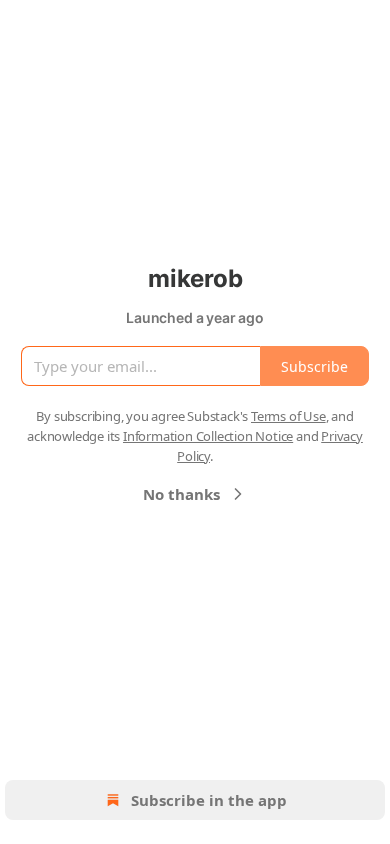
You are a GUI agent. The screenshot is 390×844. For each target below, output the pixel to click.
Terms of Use (288, 416)
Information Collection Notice (208, 436)
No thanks (181, 494)
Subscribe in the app (209, 800)
